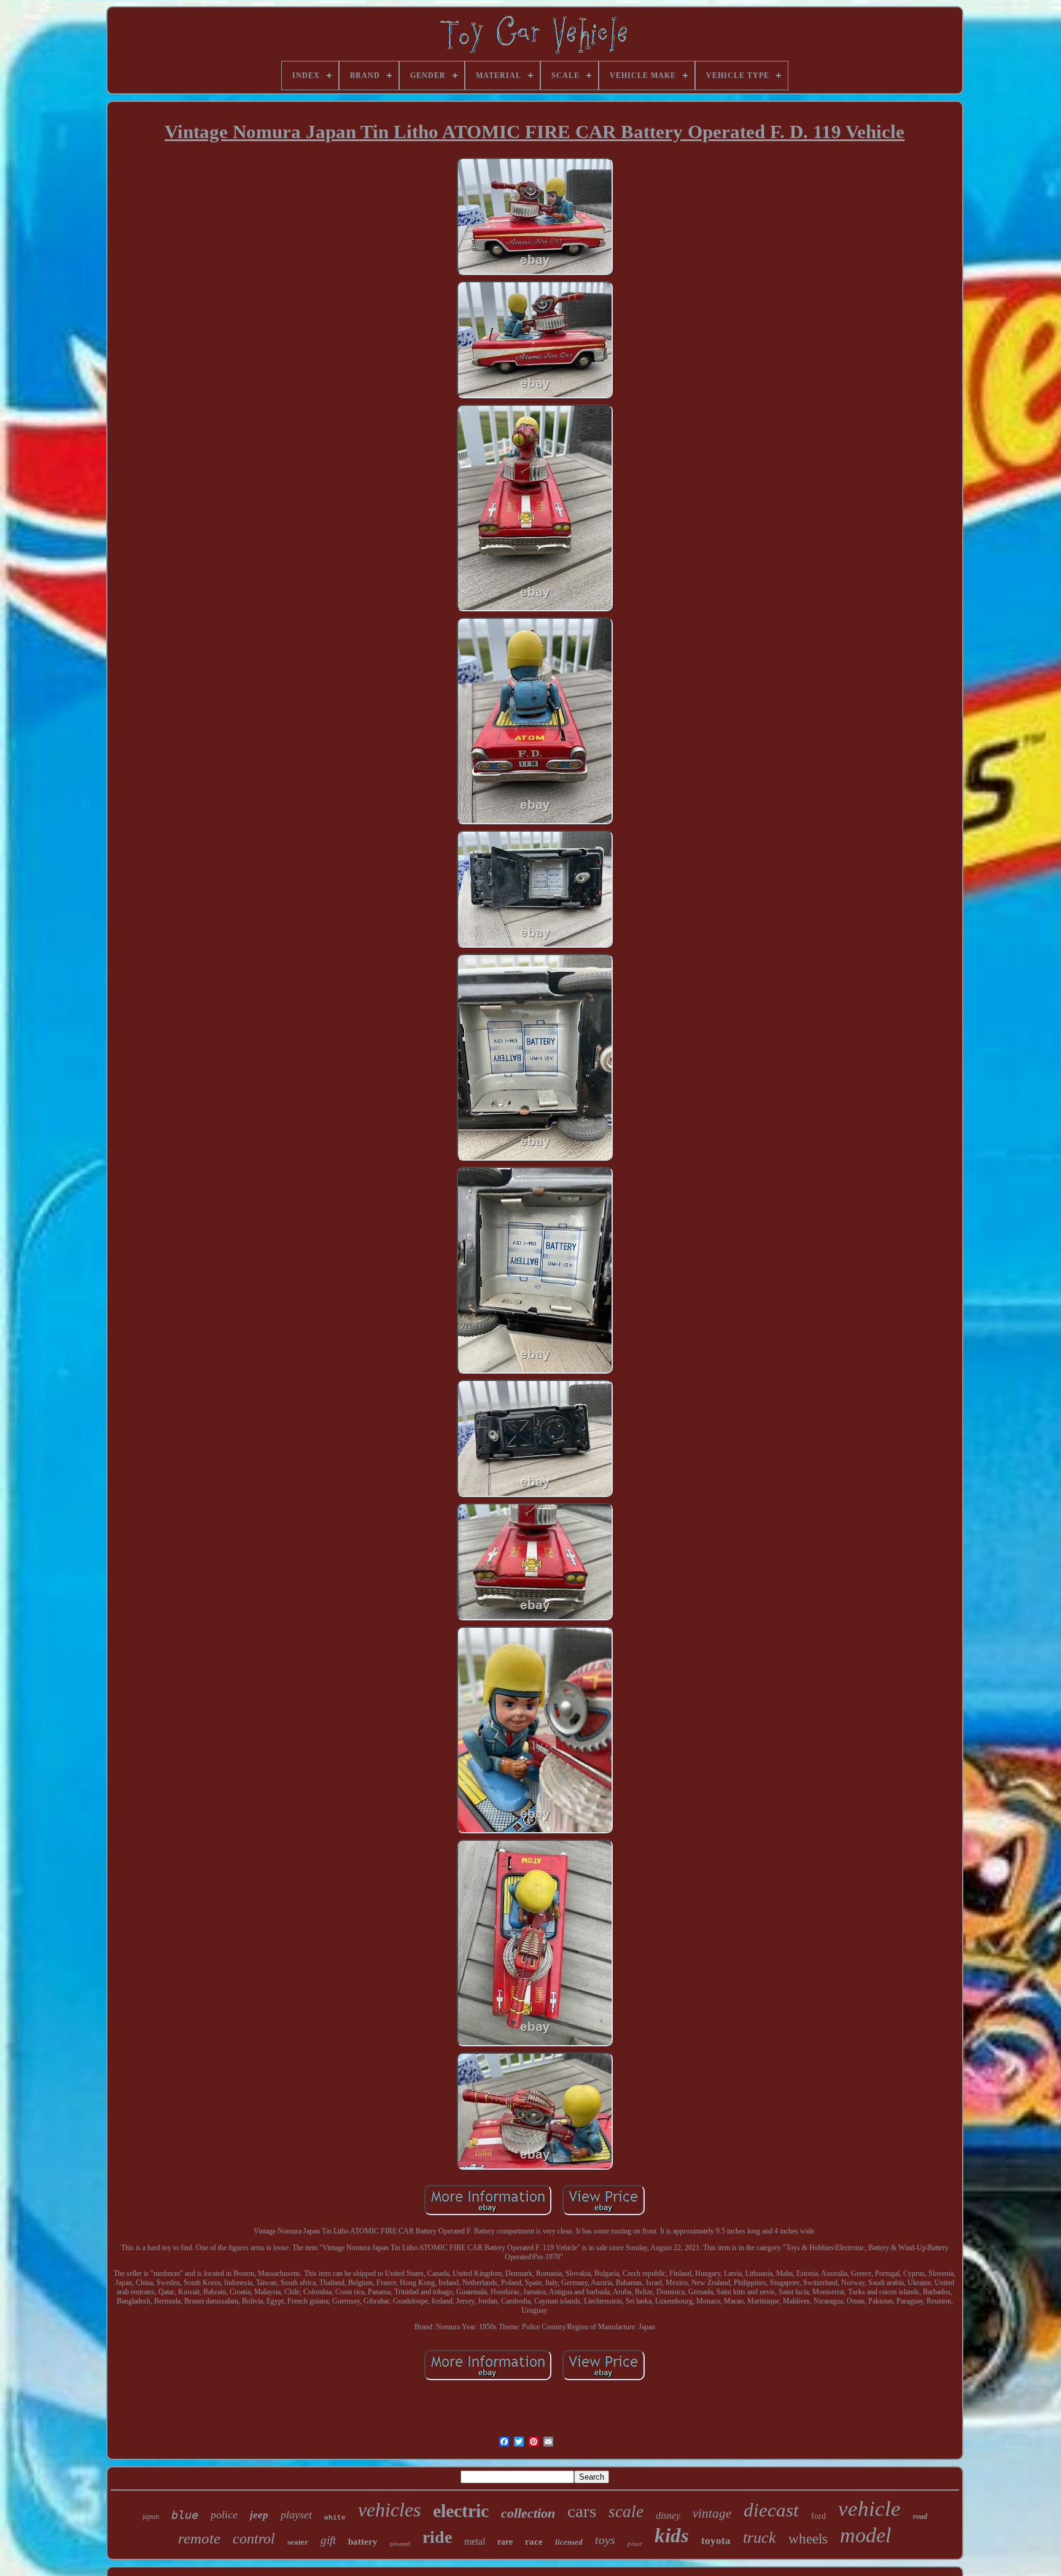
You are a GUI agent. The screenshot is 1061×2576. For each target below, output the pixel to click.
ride (437, 2537)
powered (400, 2544)
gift (328, 2540)
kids (672, 2535)
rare (505, 2542)
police (224, 2515)
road (920, 2516)
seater (298, 2542)
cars (582, 2511)
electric (461, 2511)
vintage (712, 2513)
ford (818, 2516)
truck (760, 2538)
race (534, 2542)
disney (668, 2516)
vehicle (869, 2509)
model (865, 2535)
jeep (259, 2515)
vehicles (389, 2510)
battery (363, 2542)
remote (199, 2538)
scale (626, 2512)
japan (151, 2516)
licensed (569, 2542)
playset (296, 2515)
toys (605, 2540)
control (254, 2539)
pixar (635, 2543)
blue (185, 2515)
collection (528, 2513)
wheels (808, 2539)
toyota (716, 2541)
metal (475, 2541)
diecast (771, 2510)
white (335, 2518)
